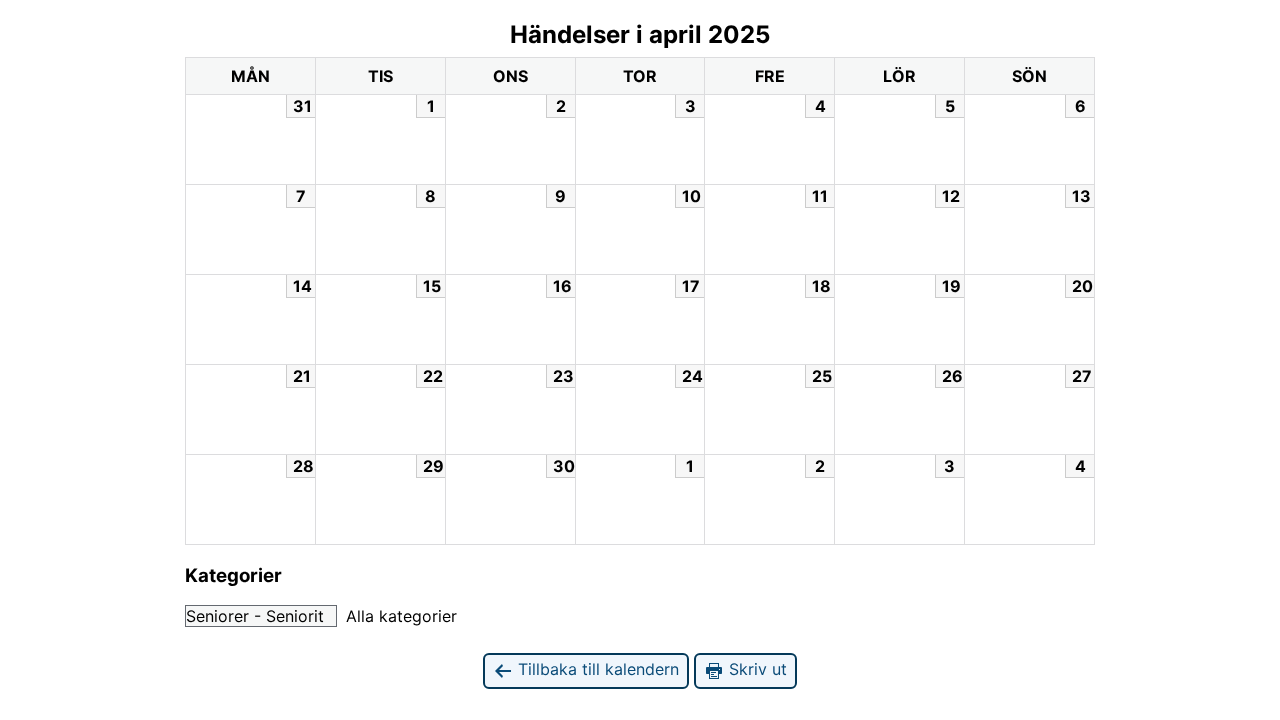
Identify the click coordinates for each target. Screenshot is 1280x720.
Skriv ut (755, 669)
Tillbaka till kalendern (596, 669)
